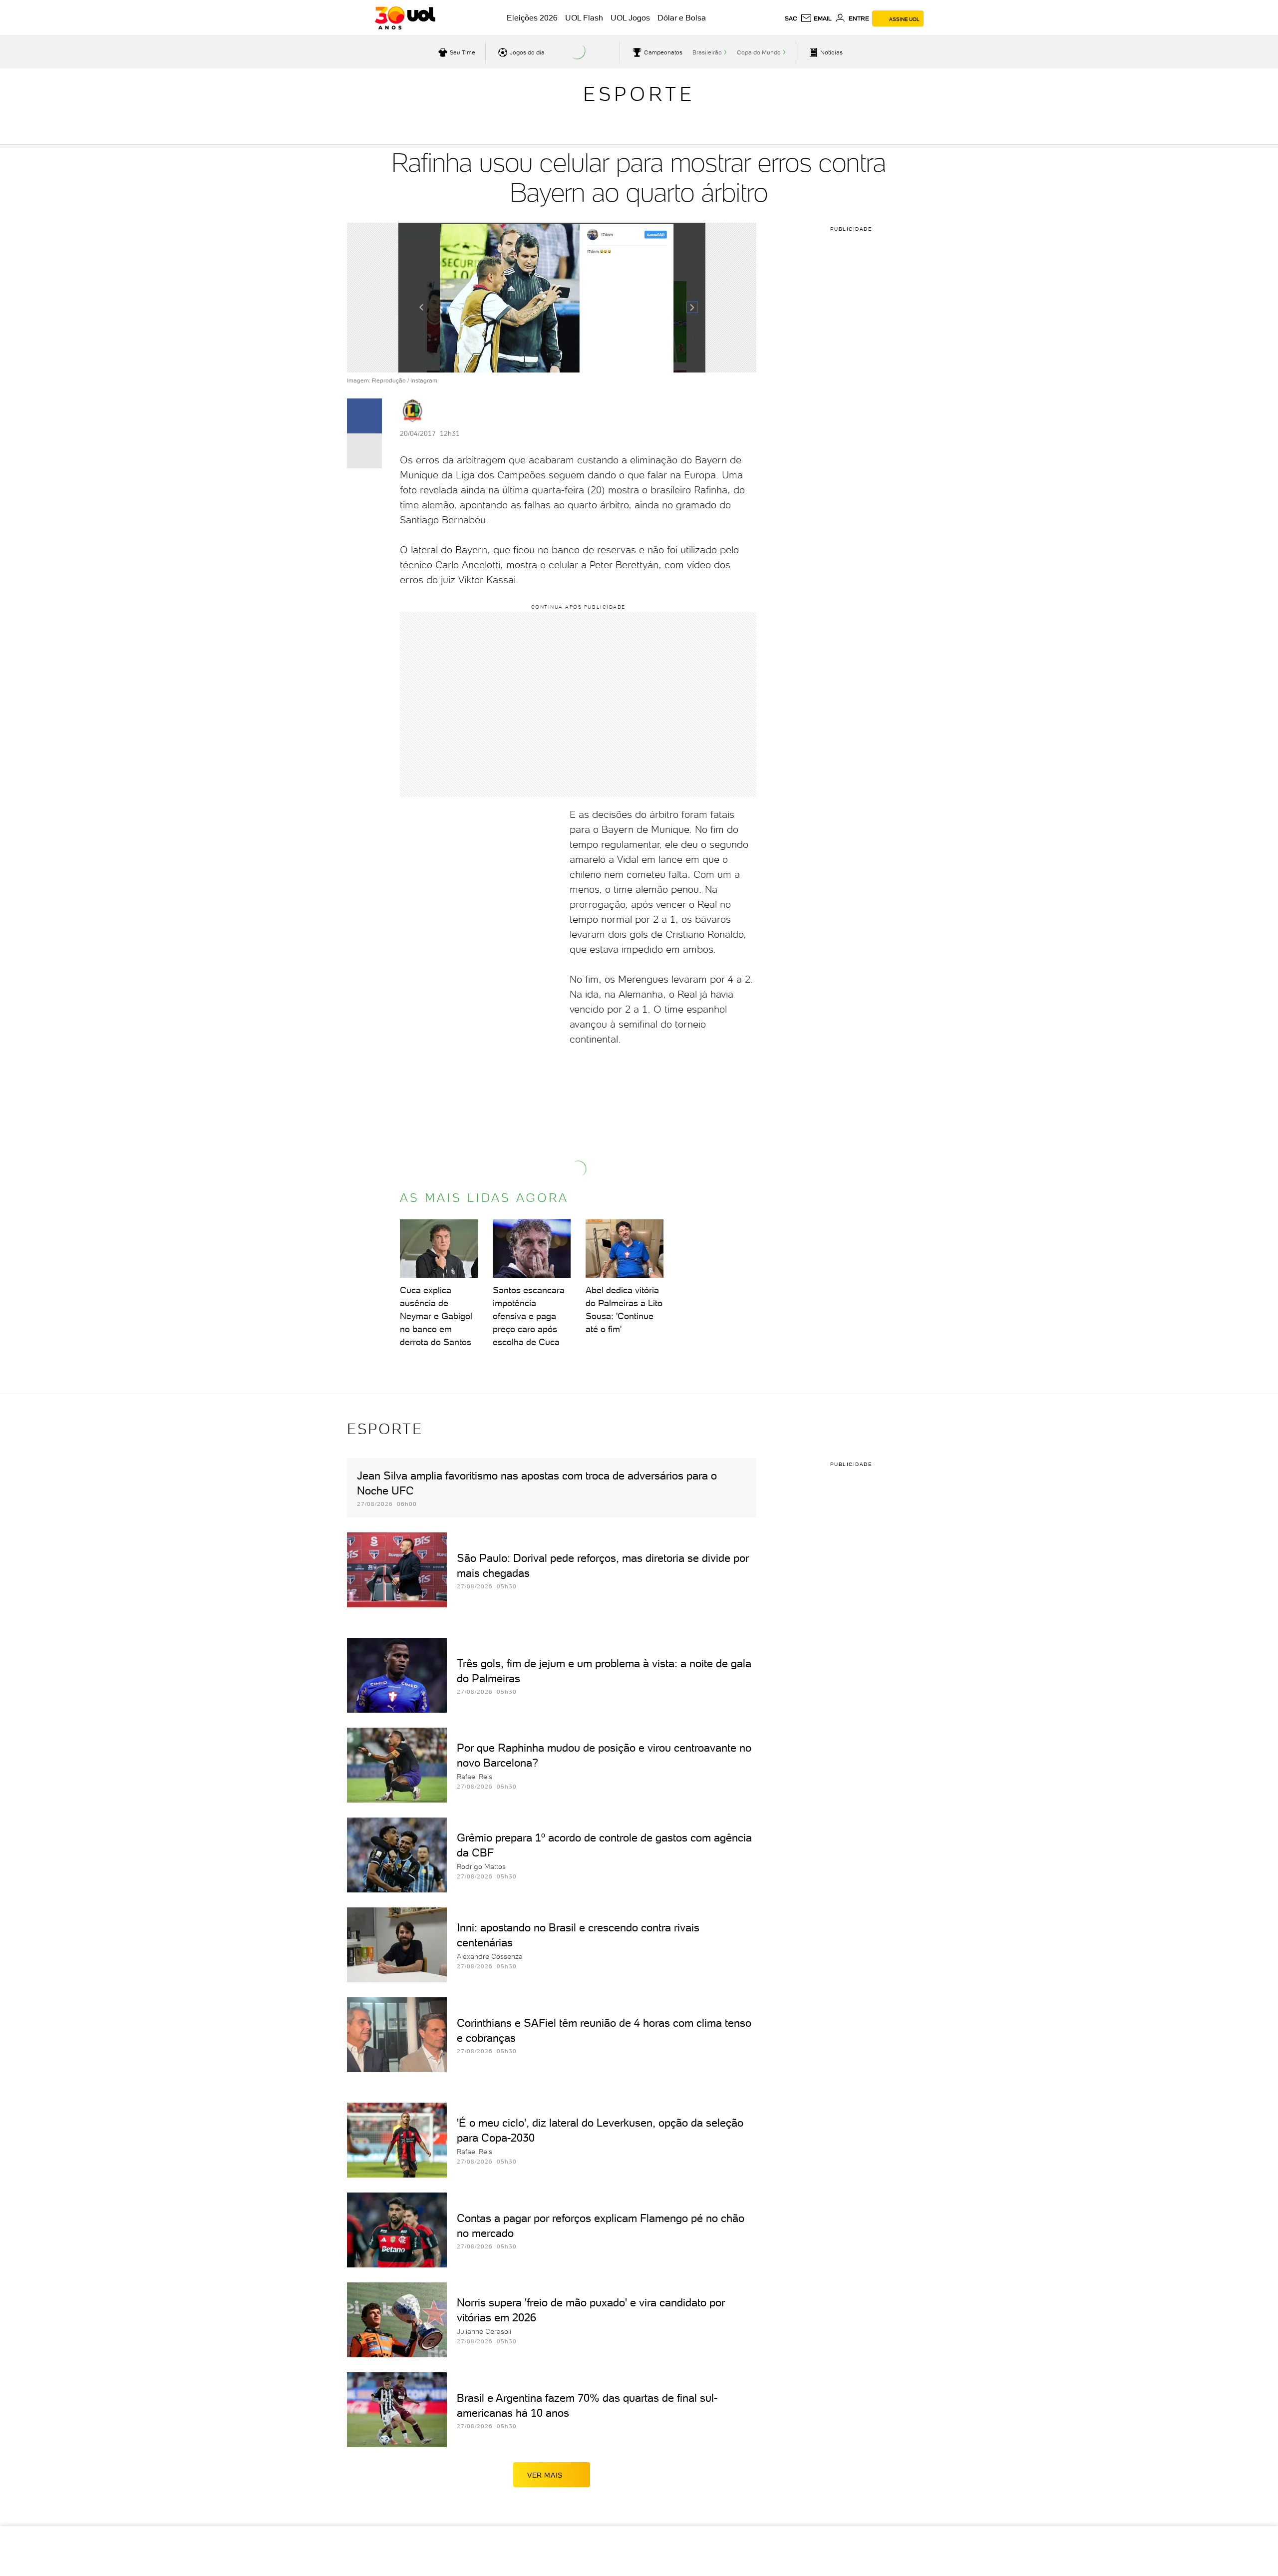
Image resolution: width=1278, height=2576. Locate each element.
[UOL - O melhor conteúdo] (405, 18)
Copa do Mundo (759, 52)
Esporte (639, 94)
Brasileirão (707, 52)
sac (791, 18)
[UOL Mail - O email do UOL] (816, 18)
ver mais (545, 2475)
